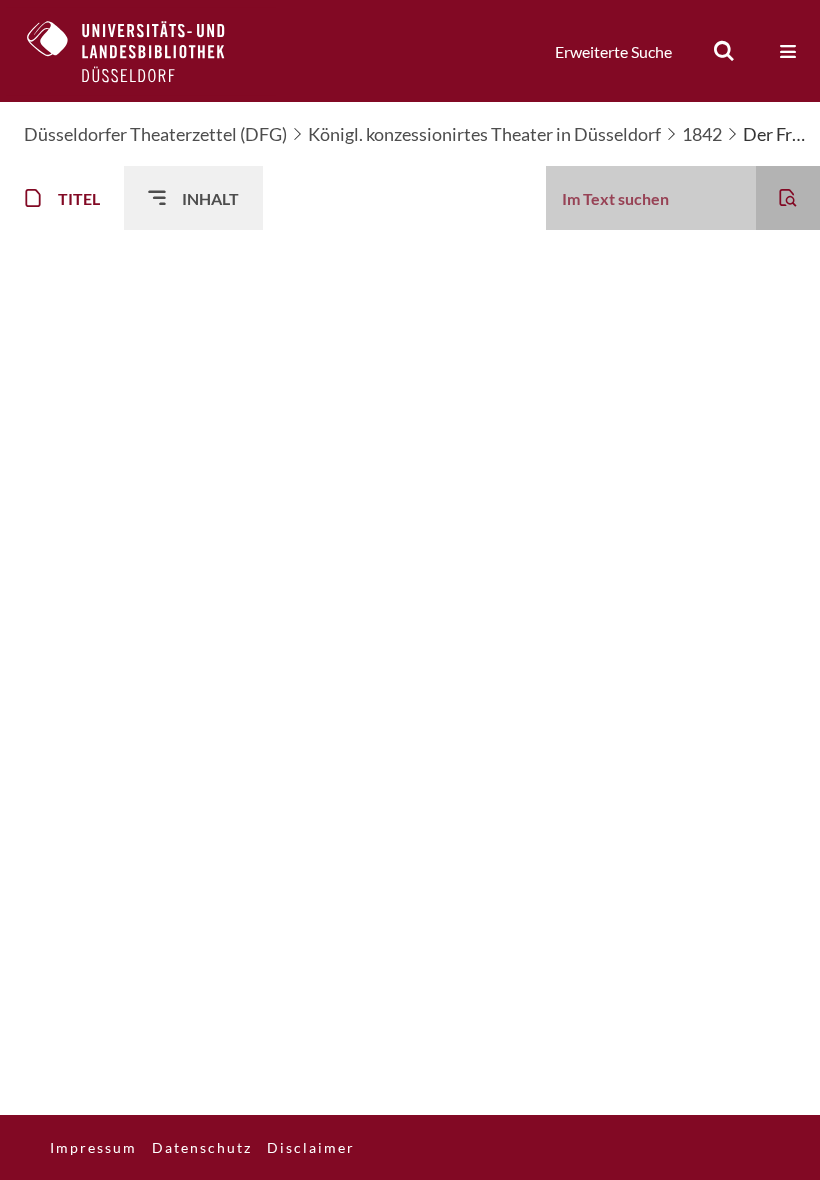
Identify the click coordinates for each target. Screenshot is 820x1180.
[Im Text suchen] (788, 198)
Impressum (93, 1147)
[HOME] (141, 51)
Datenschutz (202, 1147)
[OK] (724, 51)
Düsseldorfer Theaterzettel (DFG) (155, 134)
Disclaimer (311, 1147)
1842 (702, 134)
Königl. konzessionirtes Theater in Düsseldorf (484, 134)
